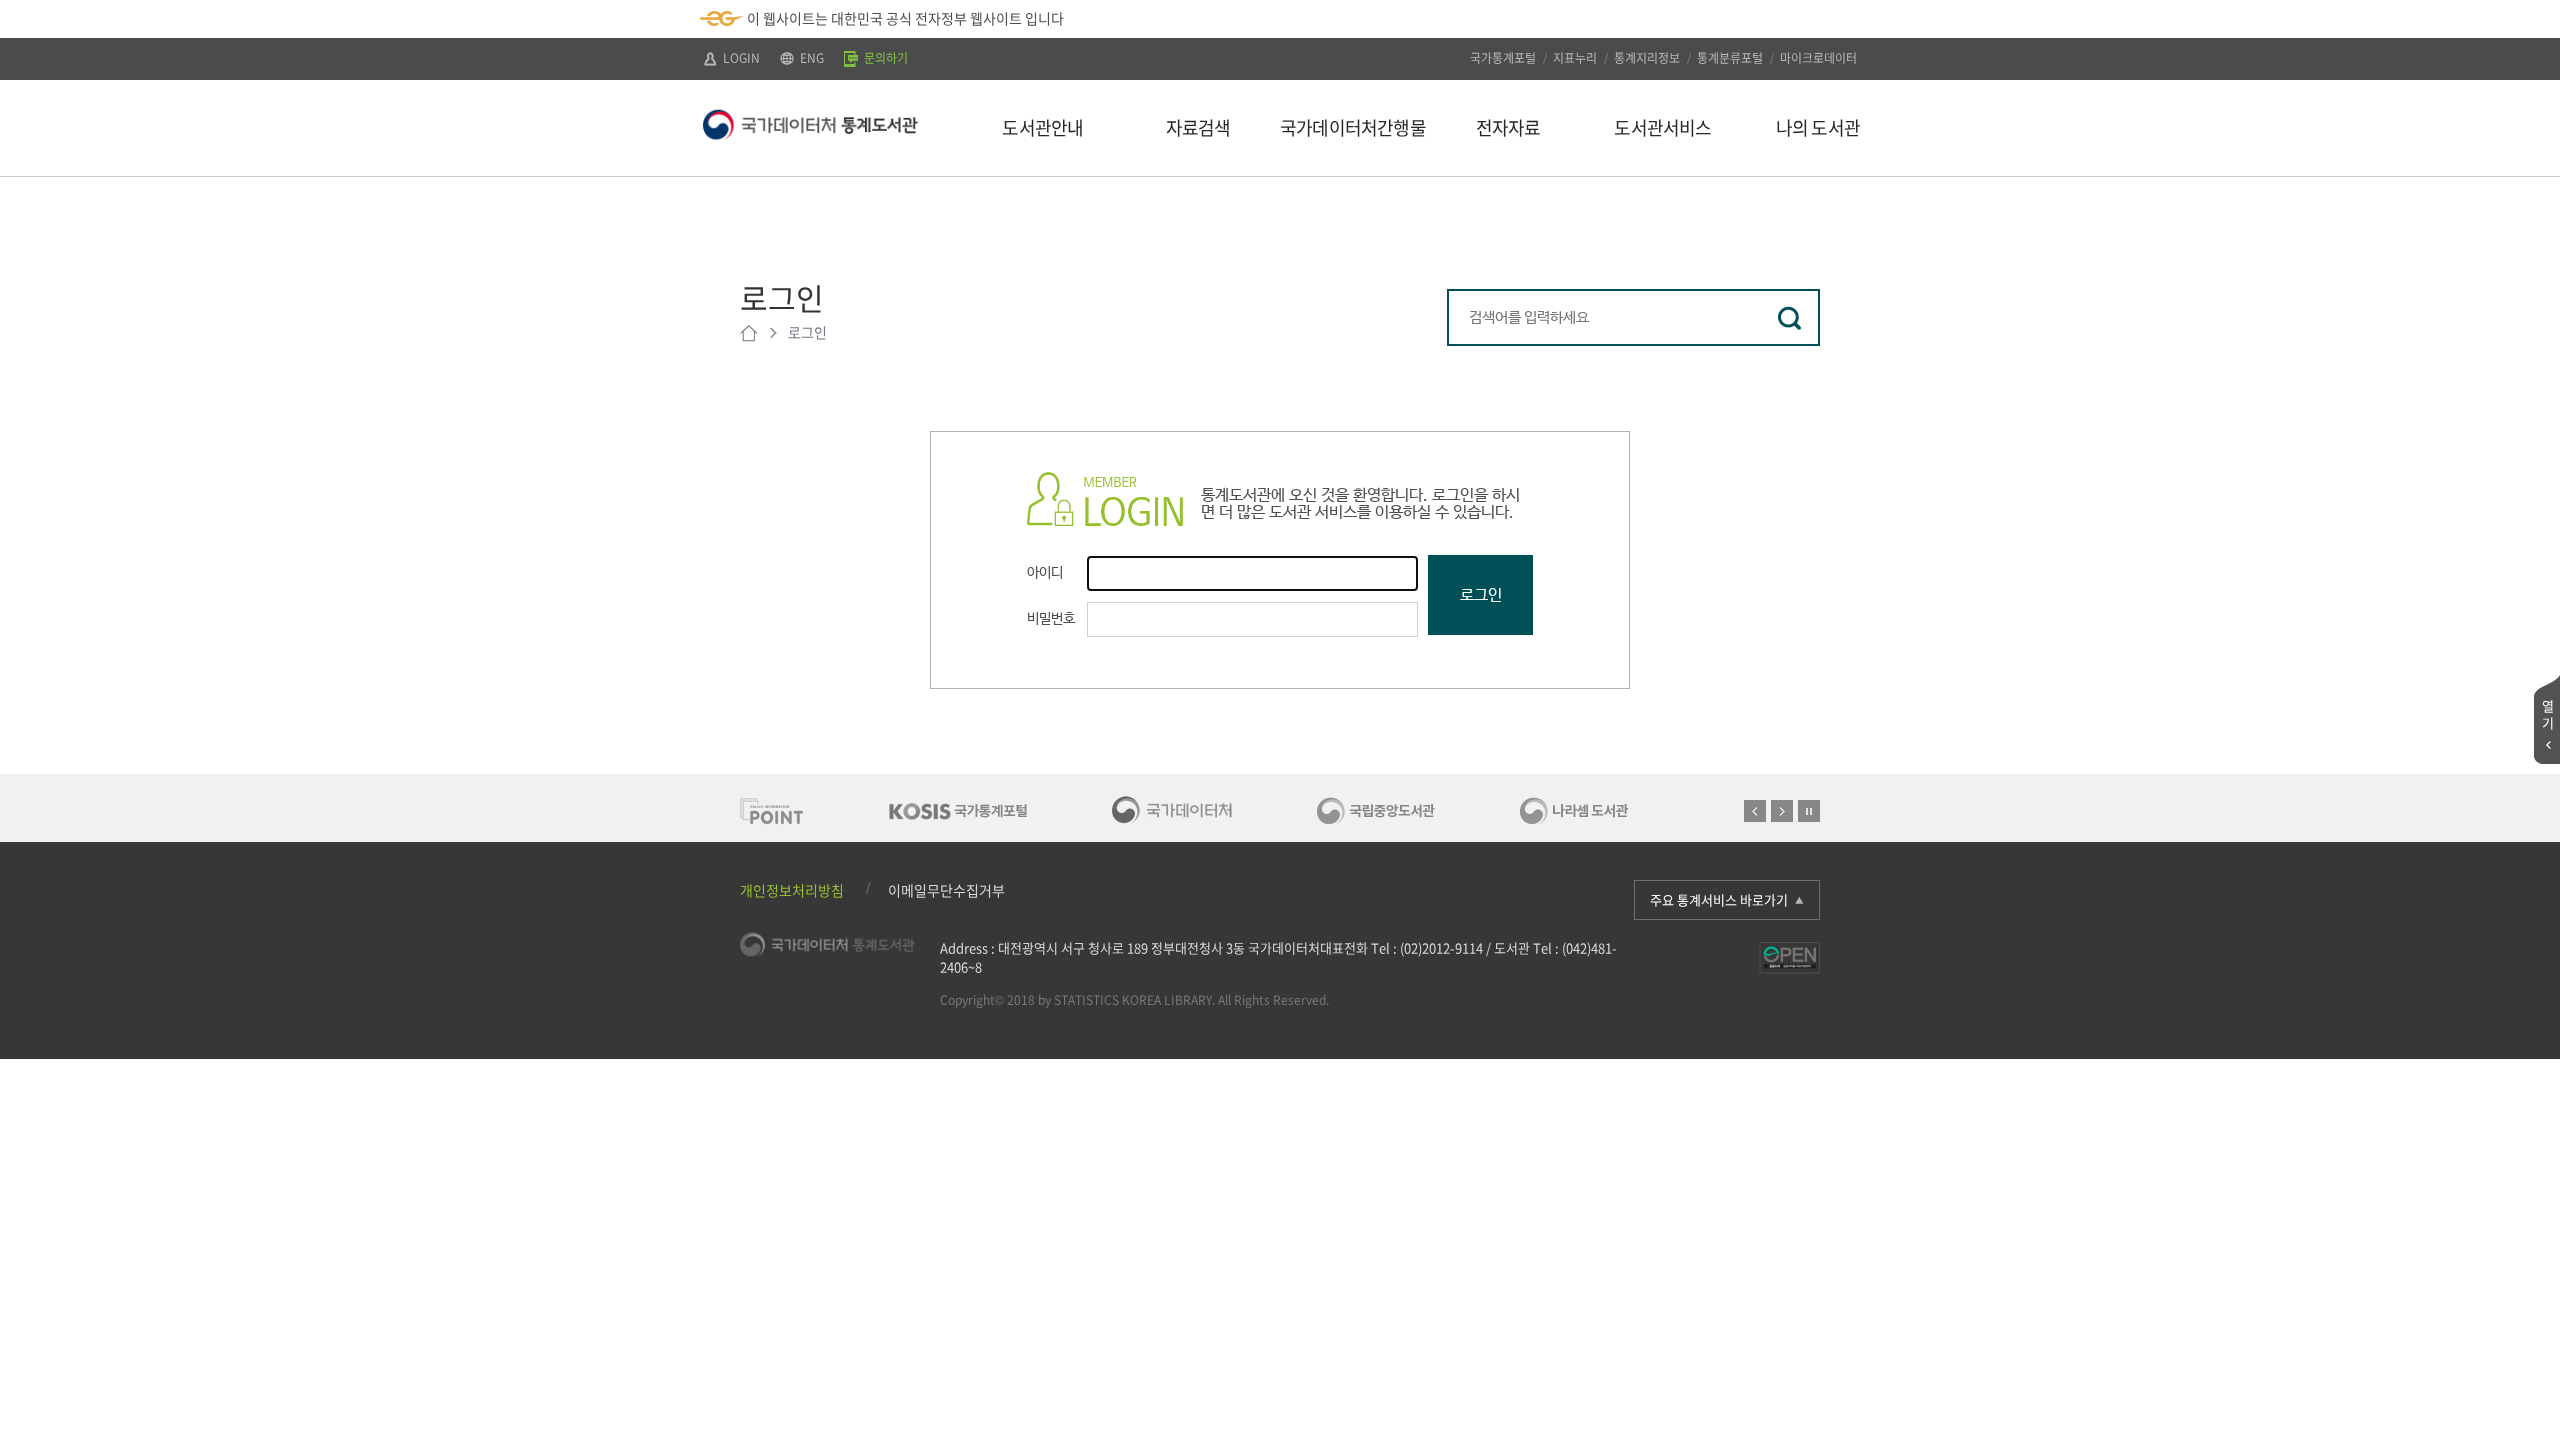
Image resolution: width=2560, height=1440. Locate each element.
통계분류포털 (1730, 58)
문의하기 (884, 58)
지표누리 (1575, 58)
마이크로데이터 (1818, 58)
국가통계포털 (1503, 58)
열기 (2548, 714)
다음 (1782, 811)
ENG (810, 58)
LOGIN (740, 58)
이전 (1755, 811)
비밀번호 (1051, 619)
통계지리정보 (1647, 58)
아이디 (1045, 573)
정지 (1809, 811)
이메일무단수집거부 (946, 890)
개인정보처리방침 (792, 890)
